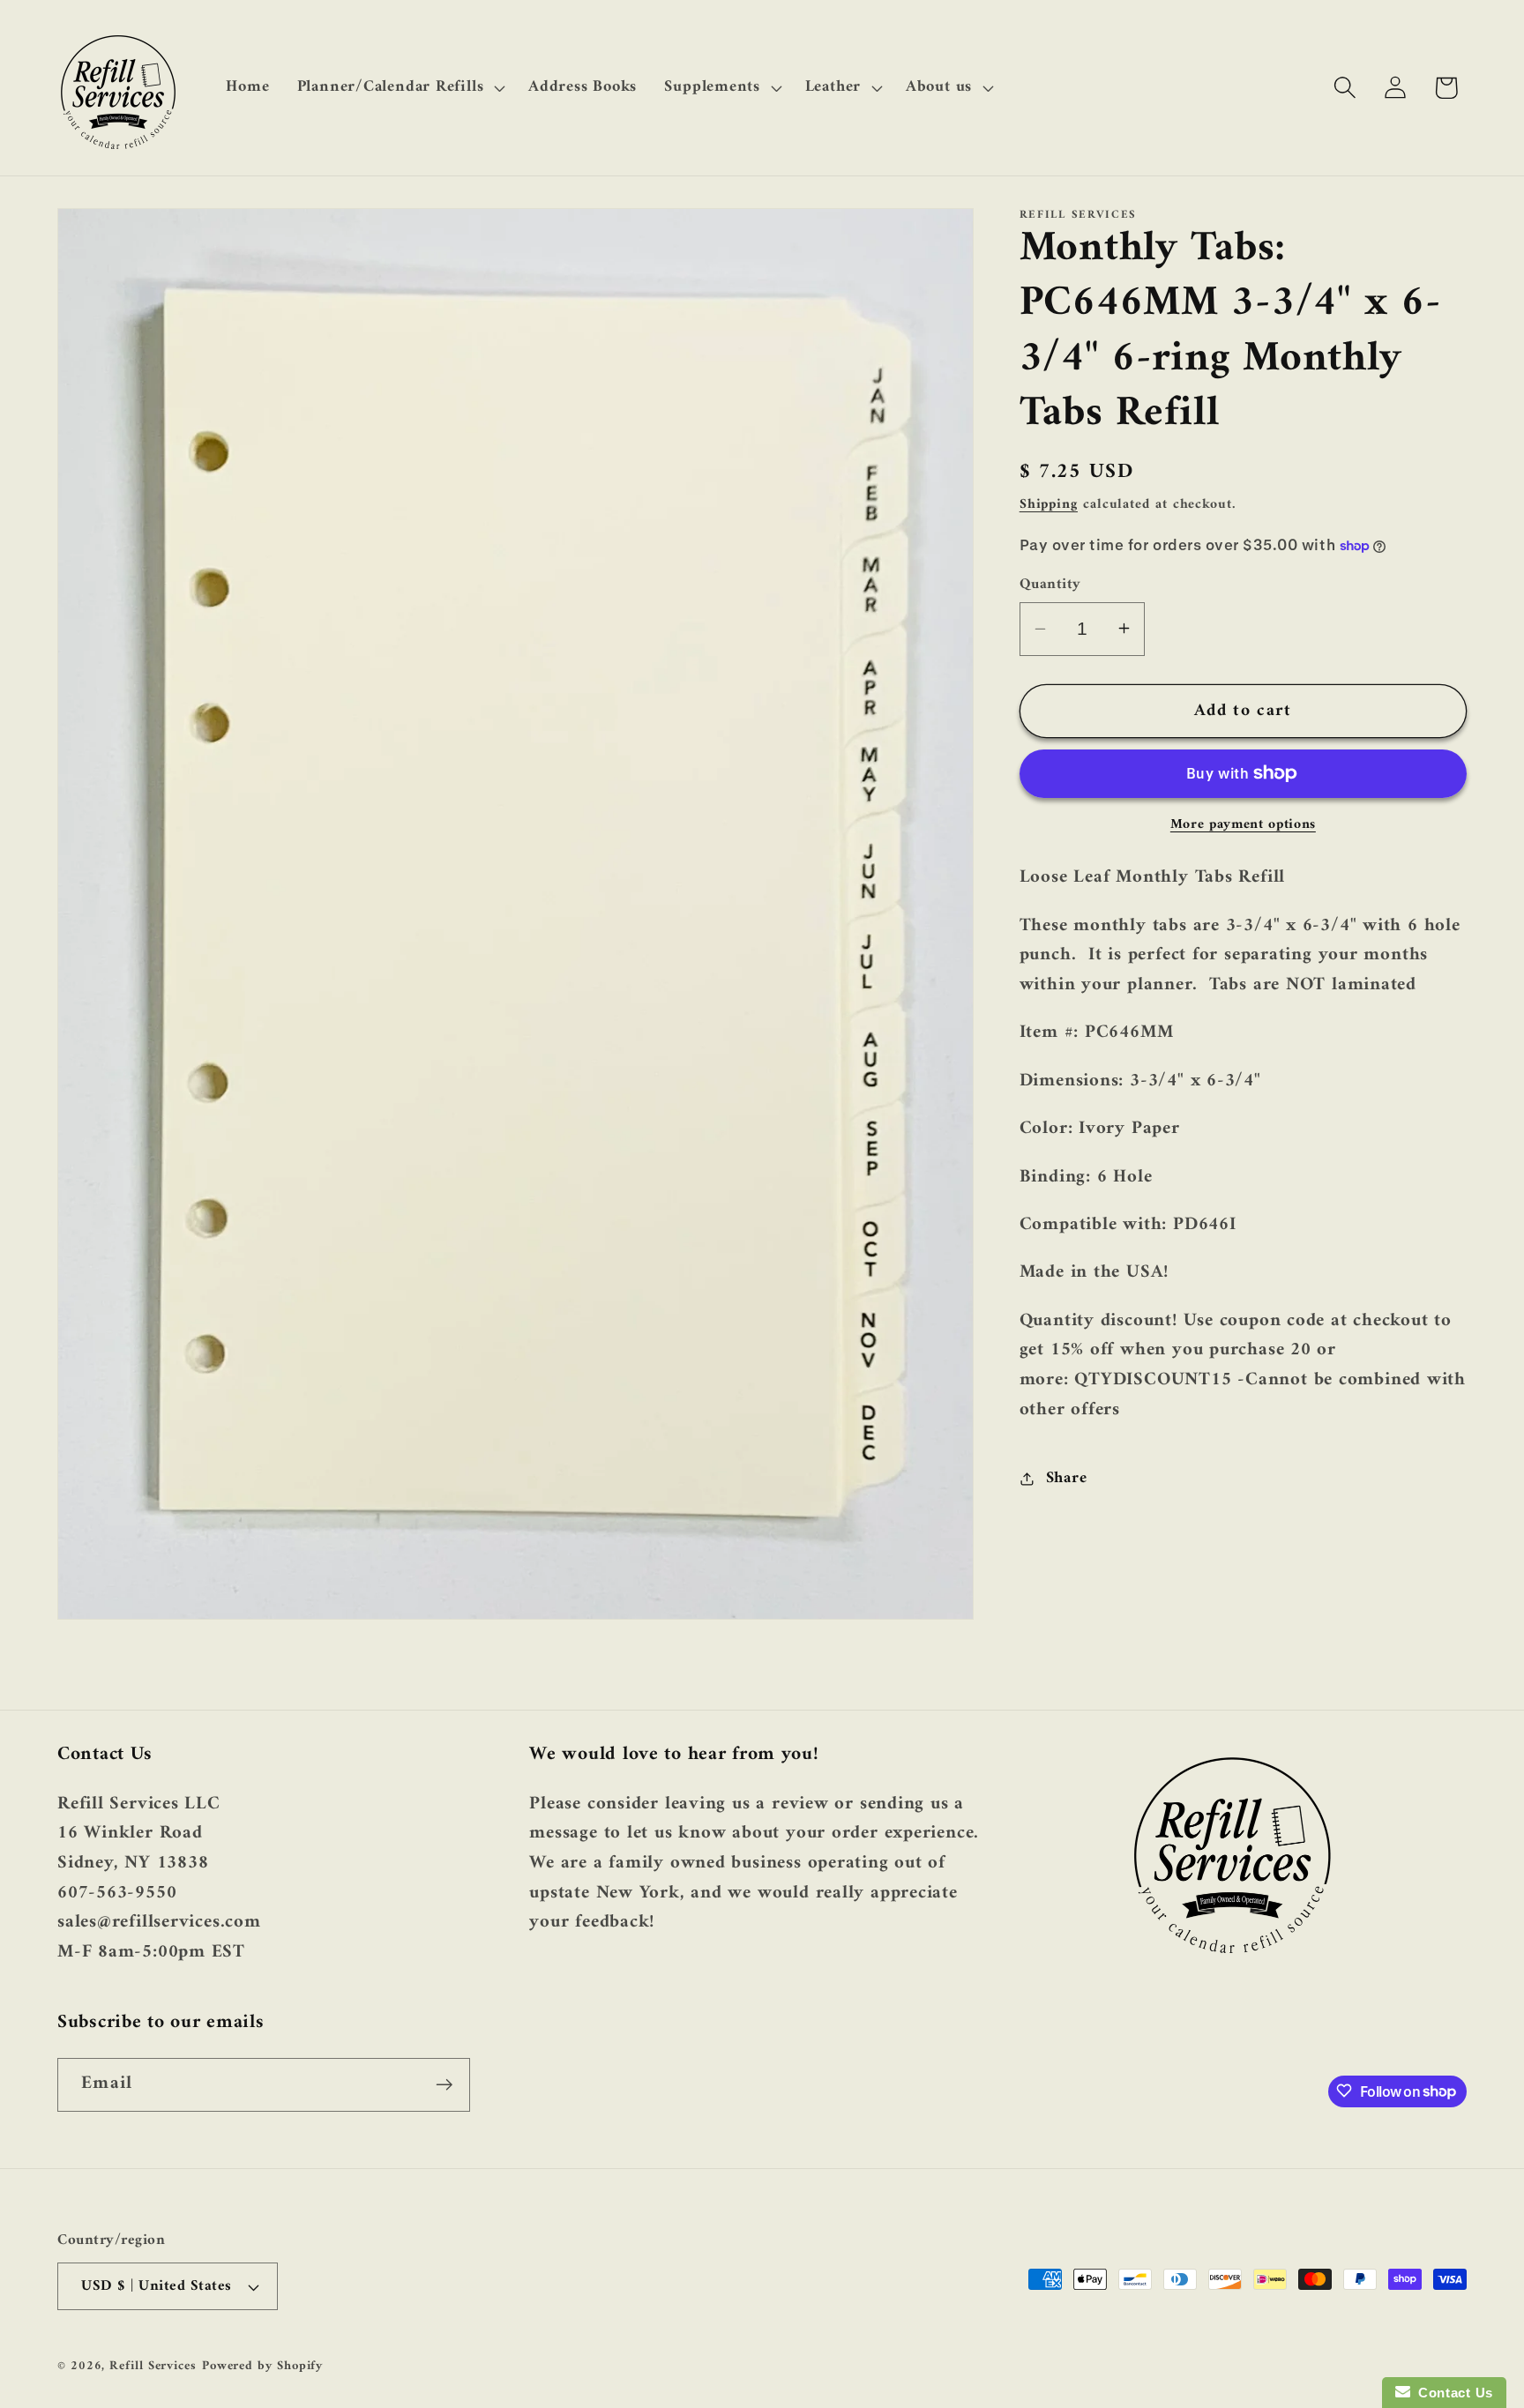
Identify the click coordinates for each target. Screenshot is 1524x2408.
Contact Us (1452, 2393)
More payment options (1243, 825)
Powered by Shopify (262, 2366)
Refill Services (153, 2366)
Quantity (1050, 584)
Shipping (1049, 504)
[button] (399, 87)
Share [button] (1067, 1478)
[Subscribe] (444, 2085)
